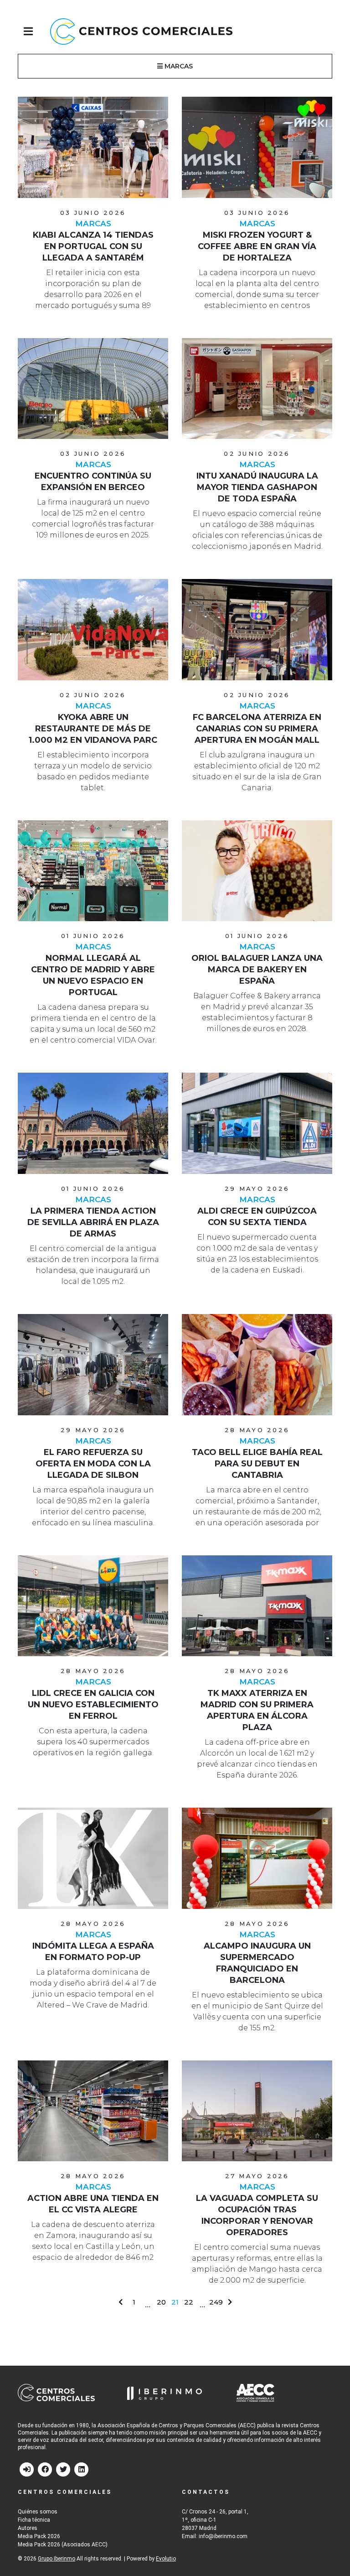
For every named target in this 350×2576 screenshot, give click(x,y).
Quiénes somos (38, 2512)
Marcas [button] (178, 66)
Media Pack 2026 (39, 2536)
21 (175, 2302)
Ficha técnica (34, 2520)
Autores (28, 2528)
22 (189, 2302)
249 (216, 2302)
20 (161, 2302)
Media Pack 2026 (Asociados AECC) (63, 2545)
